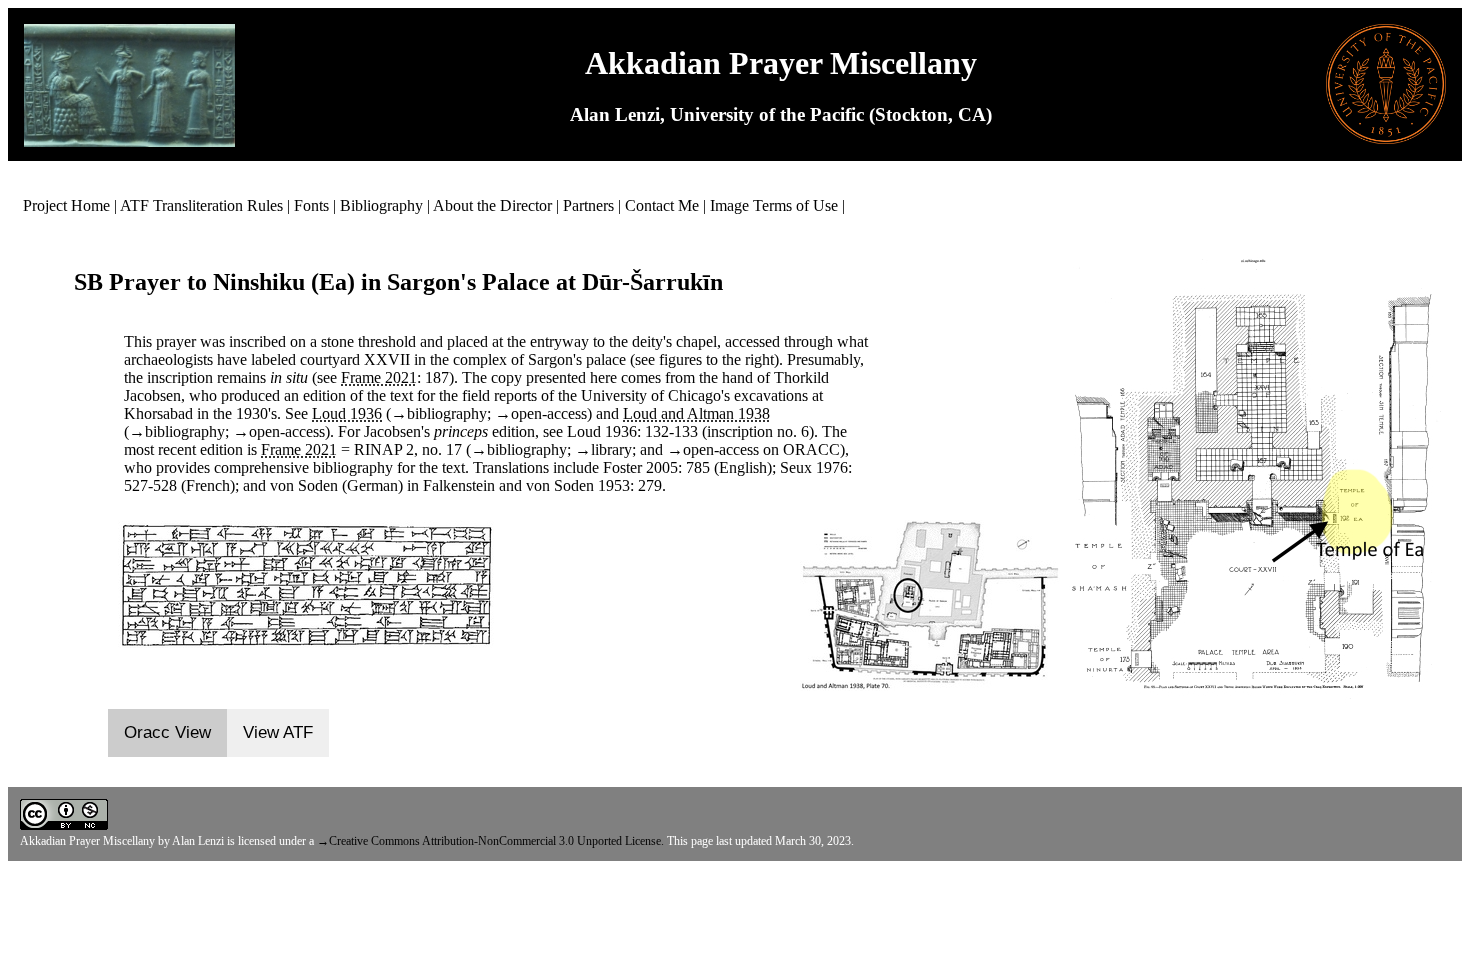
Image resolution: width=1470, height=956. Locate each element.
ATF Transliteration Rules (201, 205)
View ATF (278, 732)
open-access (549, 413)
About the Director (492, 205)
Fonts (311, 205)
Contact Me (662, 205)
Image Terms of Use (774, 205)
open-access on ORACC (761, 449)
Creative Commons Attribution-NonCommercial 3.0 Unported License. (496, 841)
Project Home (66, 205)
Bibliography (381, 205)
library (611, 449)
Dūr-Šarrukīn (652, 282)
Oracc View (167, 732)
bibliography (447, 413)
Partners (588, 205)
